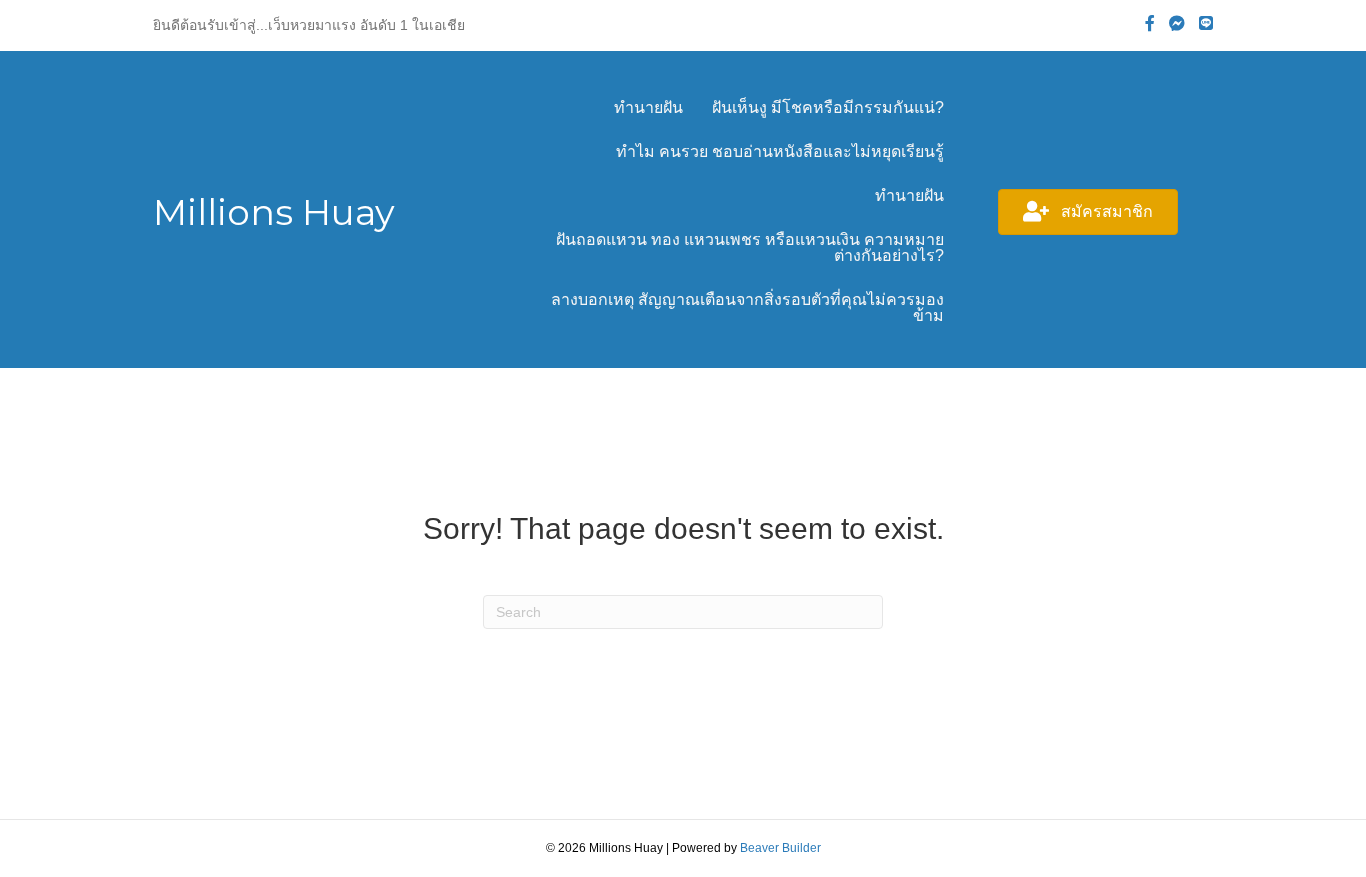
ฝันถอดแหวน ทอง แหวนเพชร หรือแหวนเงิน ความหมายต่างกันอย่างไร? (750, 247)
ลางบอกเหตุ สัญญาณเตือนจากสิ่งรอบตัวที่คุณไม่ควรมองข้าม (747, 307)
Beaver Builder (780, 848)
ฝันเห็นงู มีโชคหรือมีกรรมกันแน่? (828, 107)
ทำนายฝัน (648, 107)
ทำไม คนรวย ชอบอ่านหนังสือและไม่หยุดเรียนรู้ (780, 151)
